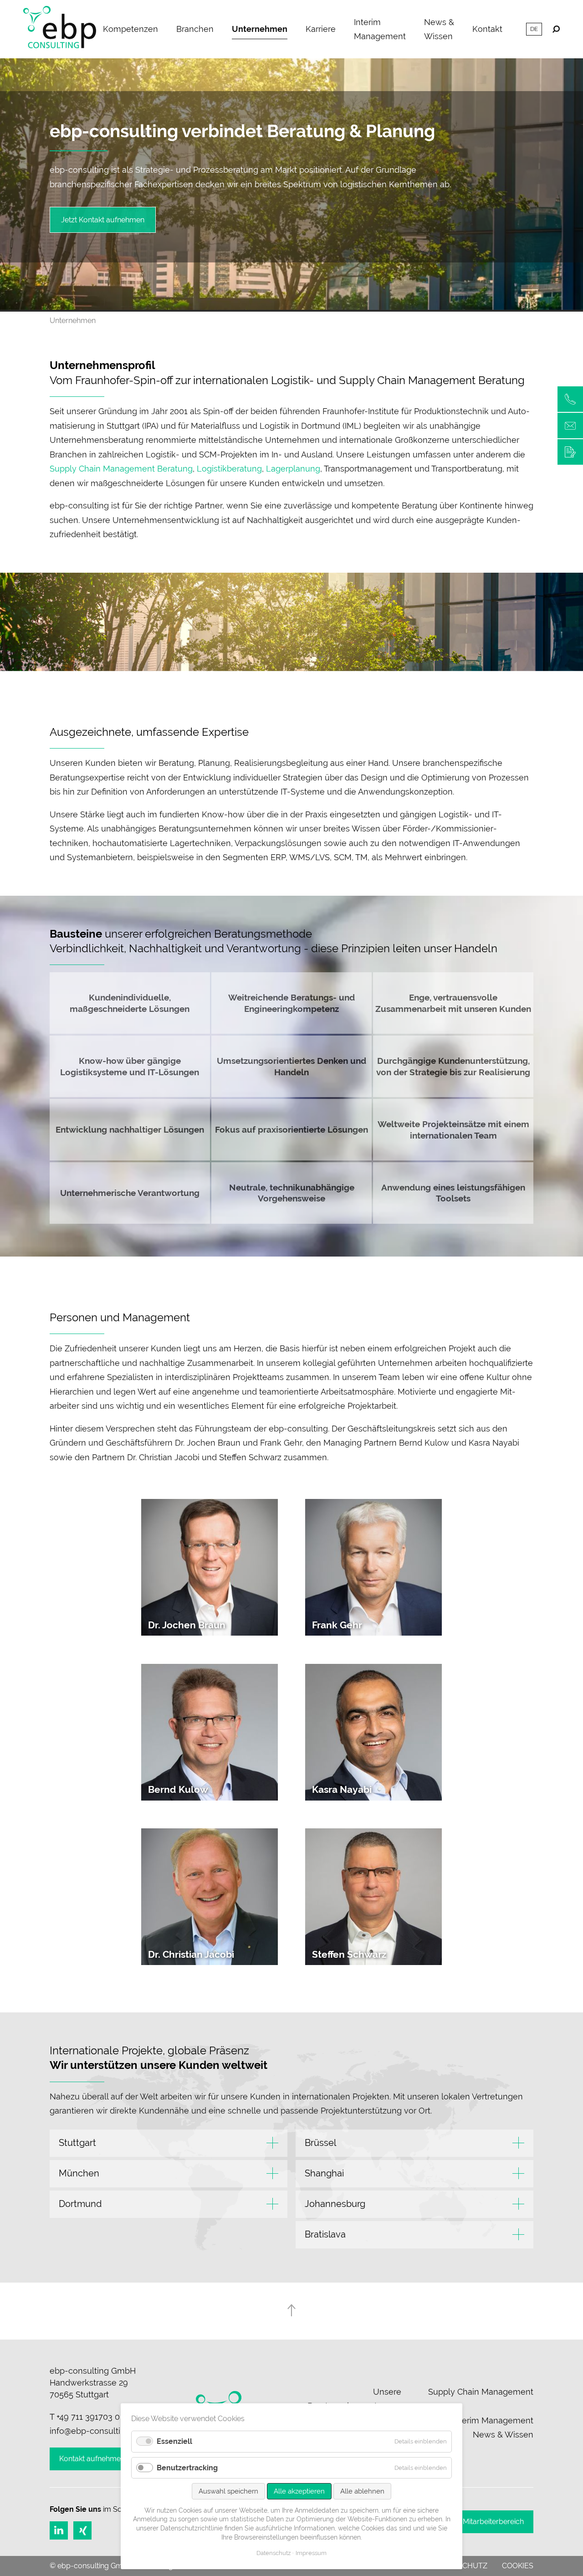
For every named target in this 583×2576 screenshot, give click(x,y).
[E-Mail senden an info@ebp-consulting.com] (570, 426)
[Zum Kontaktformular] (570, 452)
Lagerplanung (293, 469)
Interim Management (380, 29)
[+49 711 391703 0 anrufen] (570, 399)
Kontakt (487, 29)
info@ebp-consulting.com (99, 2431)
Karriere (321, 29)
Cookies (518, 2566)
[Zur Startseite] (60, 29)
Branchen (195, 29)
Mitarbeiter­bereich (493, 2522)
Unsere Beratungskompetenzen (354, 2399)
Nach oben (291, 2310)
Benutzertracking (187, 2468)
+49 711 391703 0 (88, 2417)
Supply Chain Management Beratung (121, 469)
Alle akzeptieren (299, 2491)
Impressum (311, 2553)
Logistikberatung (229, 469)
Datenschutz (274, 2553)
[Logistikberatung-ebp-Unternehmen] (291, 307)
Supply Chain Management (481, 2392)
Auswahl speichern (228, 2491)
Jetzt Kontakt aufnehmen (103, 220)
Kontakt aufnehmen (92, 2459)
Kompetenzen (130, 29)
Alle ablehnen (362, 2491)
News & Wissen (439, 29)
